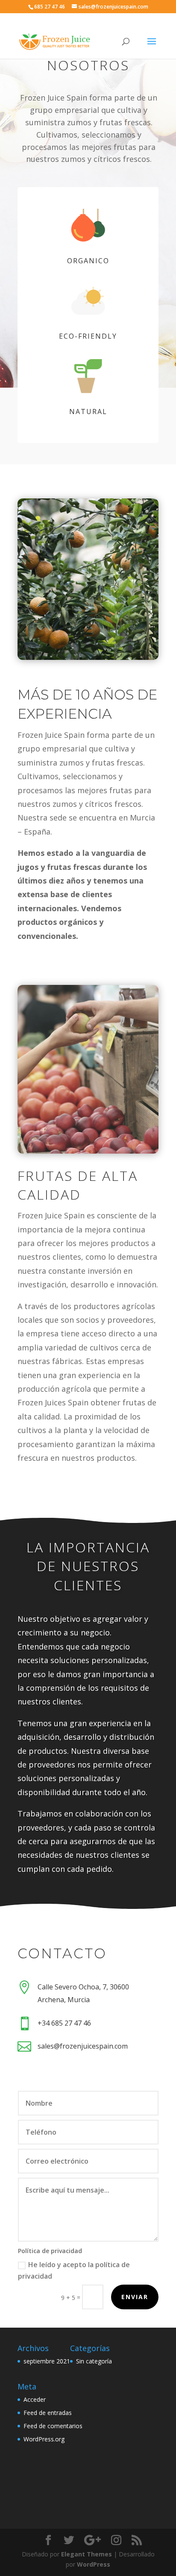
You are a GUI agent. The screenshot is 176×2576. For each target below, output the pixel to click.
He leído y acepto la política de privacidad (74, 2270)
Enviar (135, 2297)
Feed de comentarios (53, 2426)
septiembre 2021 (47, 2361)
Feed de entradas (48, 2413)
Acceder (35, 2399)
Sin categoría (94, 2361)
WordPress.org (44, 2439)
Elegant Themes (87, 2554)
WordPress (94, 2564)
